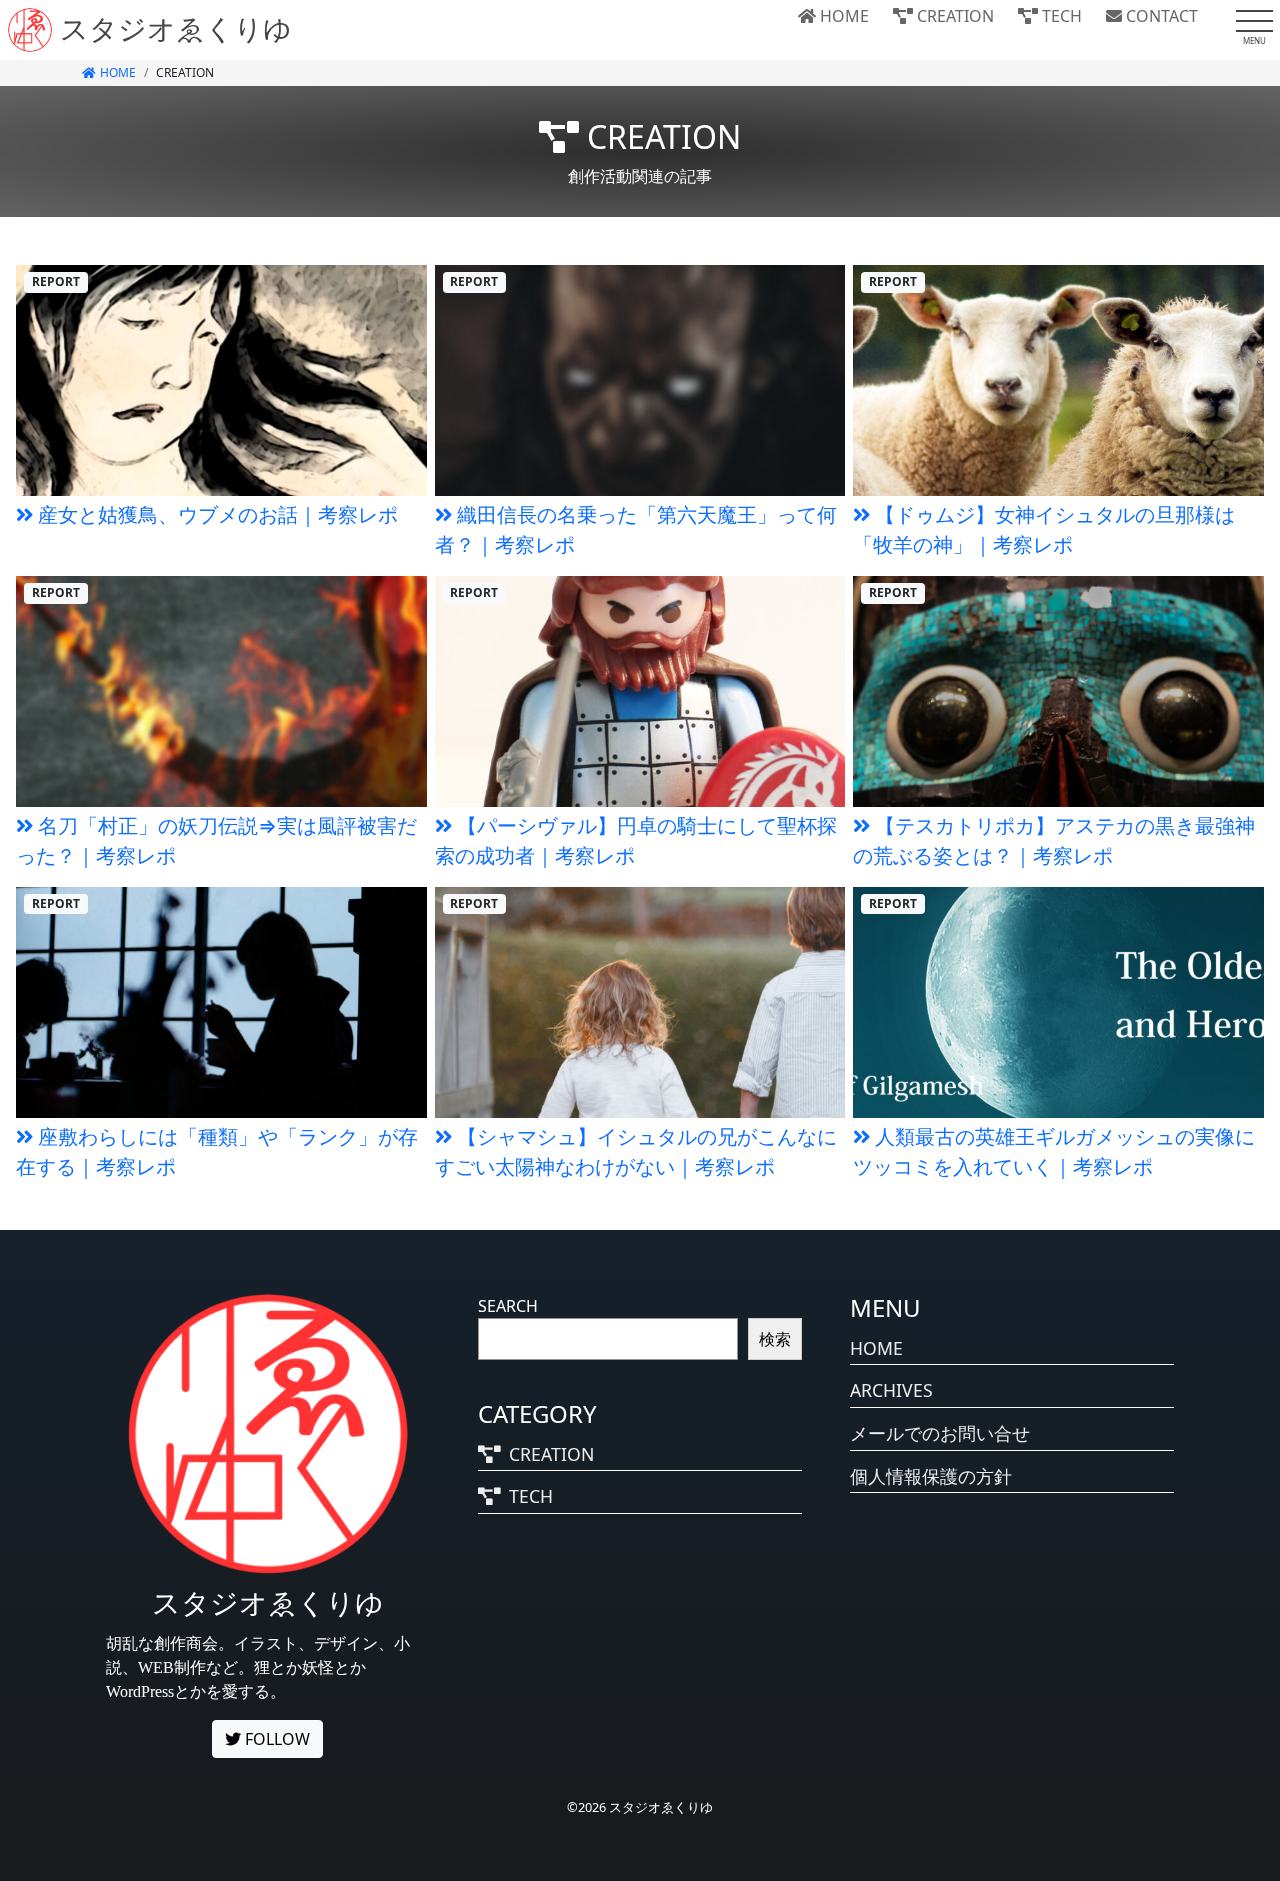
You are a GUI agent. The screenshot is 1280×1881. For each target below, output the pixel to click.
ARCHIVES (891, 1390)
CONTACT (1160, 16)
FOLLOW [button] (275, 1739)
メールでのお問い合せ (940, 1433)
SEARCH (508, 1306)
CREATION (953, 16)
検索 (775, 1339)
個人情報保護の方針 (931, 1476)
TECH (1060, 16)
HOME (842, 16)
